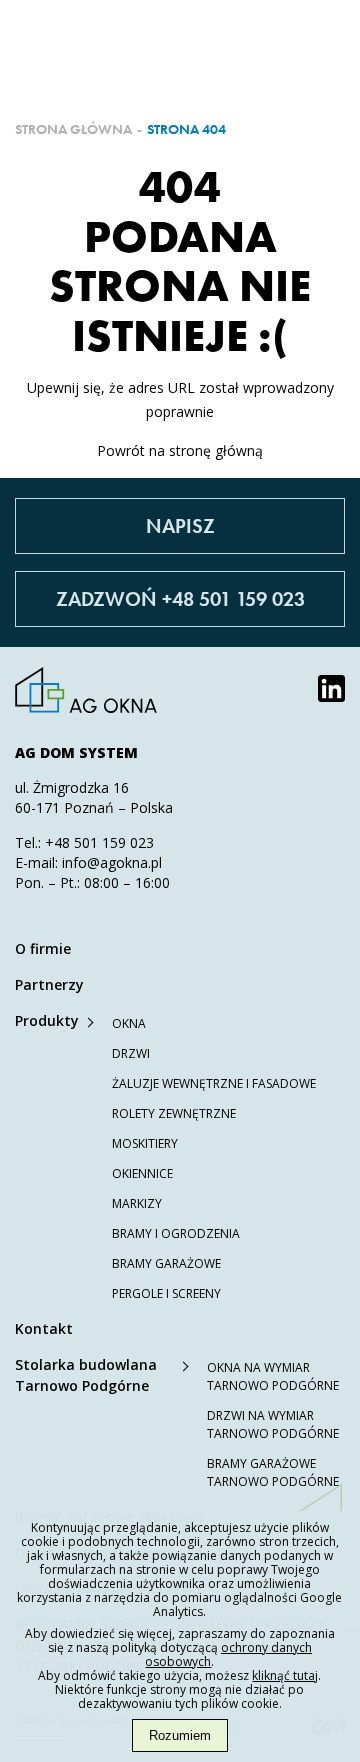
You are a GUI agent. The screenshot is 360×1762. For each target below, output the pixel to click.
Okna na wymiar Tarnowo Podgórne (273, 1376)
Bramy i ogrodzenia (176, 1233)
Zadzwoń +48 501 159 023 (180, 599)
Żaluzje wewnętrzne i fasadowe (214, 1083)
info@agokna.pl (112, 862)
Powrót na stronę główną (180, 450)
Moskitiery (145, 1143)
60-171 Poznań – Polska (94, 807)
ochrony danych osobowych (228, 1654)
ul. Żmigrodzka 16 (72, 787)
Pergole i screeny (166, 1293)
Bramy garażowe (166, 1263)
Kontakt (44, 1328)
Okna (129, 1023)
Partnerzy (49, 984)
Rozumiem (180, 1735)
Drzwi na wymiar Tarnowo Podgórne (273, 1424)
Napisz (180, 526)
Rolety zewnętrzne (174, 1113)
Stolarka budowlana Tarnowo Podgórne (86, 1375)
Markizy (137, 1203)
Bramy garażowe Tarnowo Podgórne (273, 1472)
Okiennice (142, 1173)
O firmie (43, 948)
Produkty (47, 1020)
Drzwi (131, 1053)
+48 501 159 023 (99, 842)
